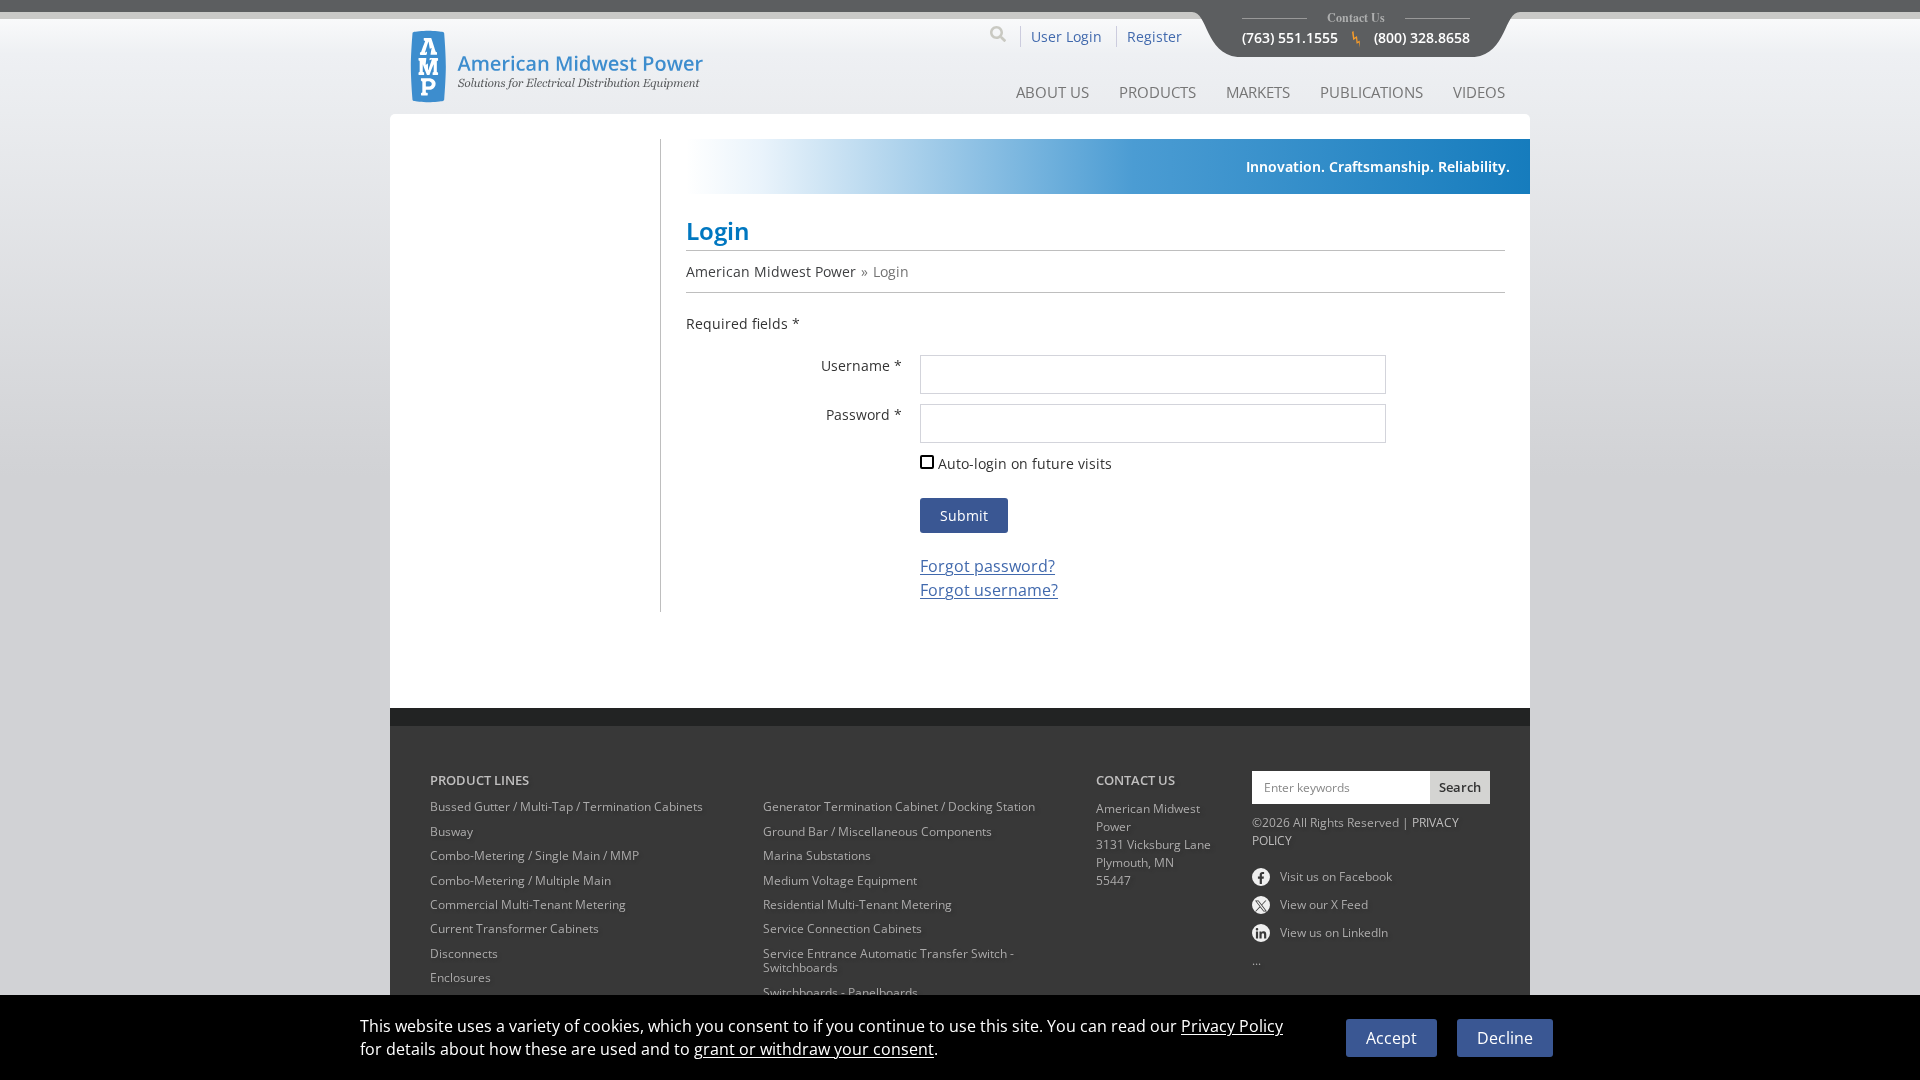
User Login (1066, 36)
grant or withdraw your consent (814, 1049)
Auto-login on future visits (1025, 463)
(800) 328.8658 (1422, 37)
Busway (451, 832)
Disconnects (464, 954)
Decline (1505, 1038)
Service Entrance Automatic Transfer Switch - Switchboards (888, 961)
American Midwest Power (771, 271)
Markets (1258, 92)
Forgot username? (989, 590)
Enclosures (460, 978)
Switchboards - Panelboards (840, 993)
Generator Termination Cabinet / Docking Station (899, 807)
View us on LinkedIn (1334, 932)
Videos (1479, 92)
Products (1157, 92)
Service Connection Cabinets (842, 929)
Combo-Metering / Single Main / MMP (534, 856)
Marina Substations (817, 856)
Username (855, 365)
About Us (1052, 92)
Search (1460, 787)
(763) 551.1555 (1290, 37)
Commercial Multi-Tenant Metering (528, 905)
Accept (1391, 1038)
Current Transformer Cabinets (514, 929)
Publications (1371, 92)
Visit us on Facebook (1336, 876)
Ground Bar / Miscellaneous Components (877, 832)
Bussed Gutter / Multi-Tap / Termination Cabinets (566, 807)
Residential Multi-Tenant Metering (857, 905)
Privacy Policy (1232, 1026)
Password (858, 414)
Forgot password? (987, 566)
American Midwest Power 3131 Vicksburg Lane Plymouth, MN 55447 (1153, 844)
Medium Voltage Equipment (840, 881)
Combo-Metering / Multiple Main (520, 881)
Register (1154, 36)
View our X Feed (1324, 904)
